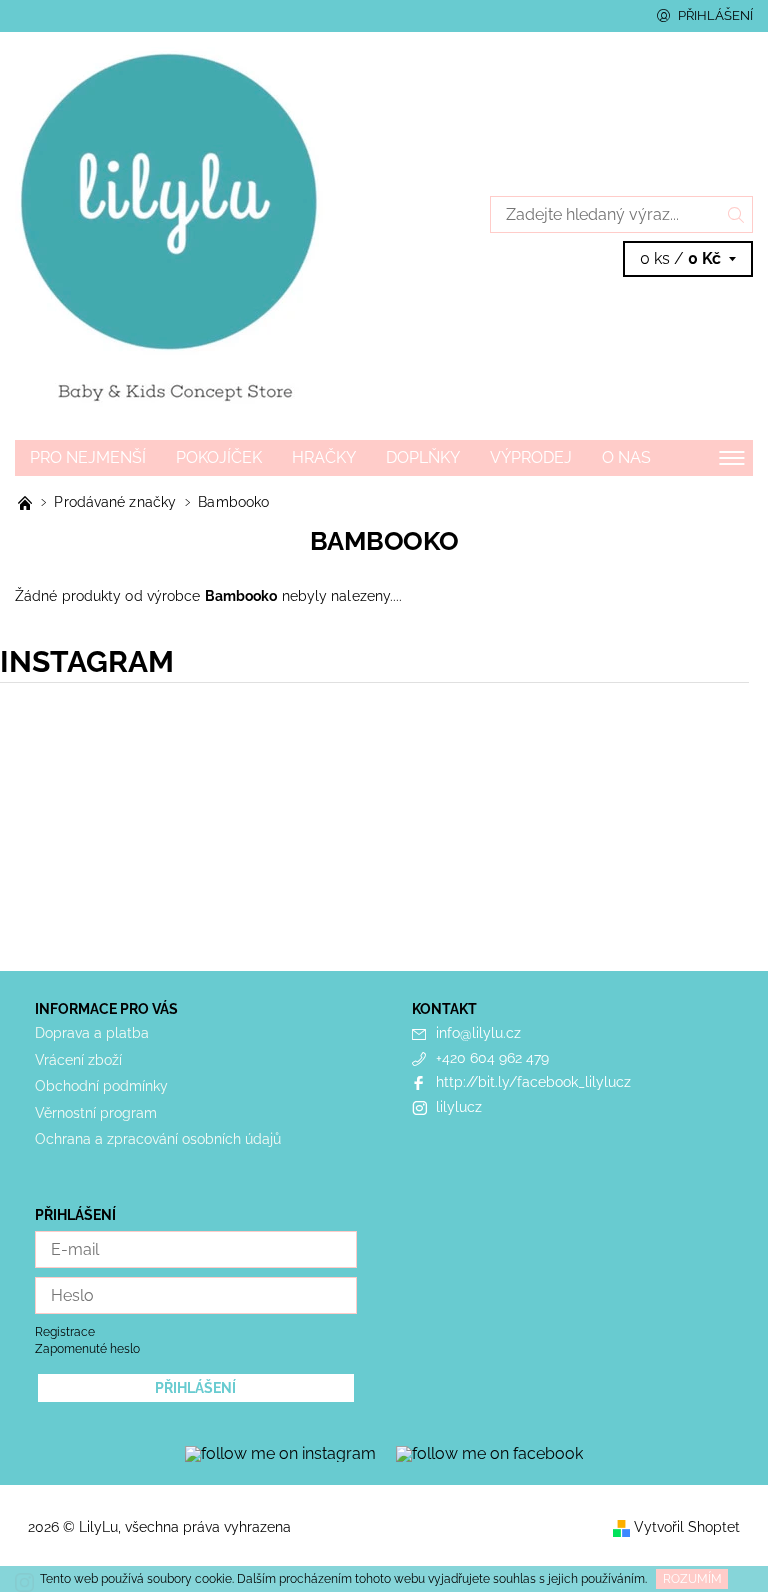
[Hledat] (736, 214)
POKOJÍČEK (219, 457)
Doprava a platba (92, 1033)
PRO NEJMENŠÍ (88, 457)
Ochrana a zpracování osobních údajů (158, 1139)
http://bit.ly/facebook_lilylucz (533, 1082)
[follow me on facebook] (489, 1452)
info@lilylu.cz (478, 1033)
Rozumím (692, 1579)
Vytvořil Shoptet (687, 1527)
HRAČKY (324, 457)
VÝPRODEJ (531, 457)
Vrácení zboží (78, 1060)
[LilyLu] (199, 236)
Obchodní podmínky (101, 1086)
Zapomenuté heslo (87, 1349)
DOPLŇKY (423, 457)
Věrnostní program (96, 1113)
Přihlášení (715, 15)
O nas (626, 457)
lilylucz (459, 1107)
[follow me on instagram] (280, 1452)
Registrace (65, 1332)
